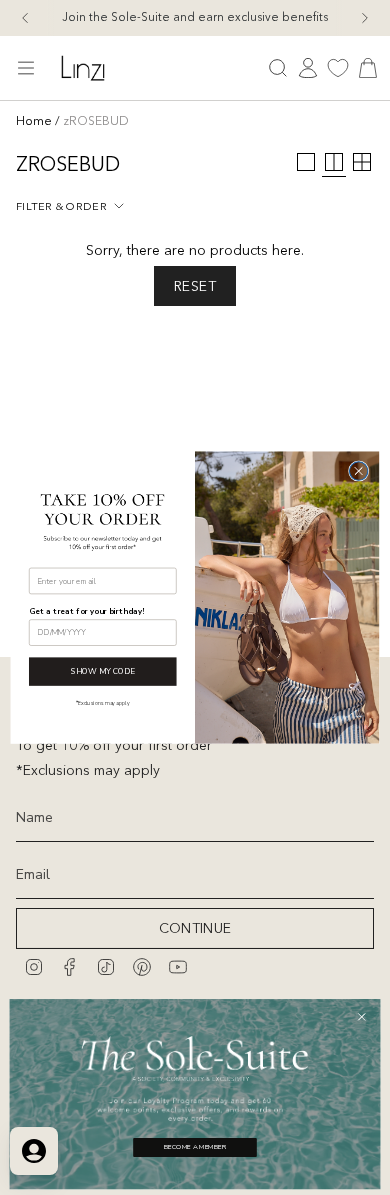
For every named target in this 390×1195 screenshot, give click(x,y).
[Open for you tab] (34, 1151)
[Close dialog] (358, 471)
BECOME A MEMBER (195, 1147)
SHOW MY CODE (103, 671)
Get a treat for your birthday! (86, 610)
